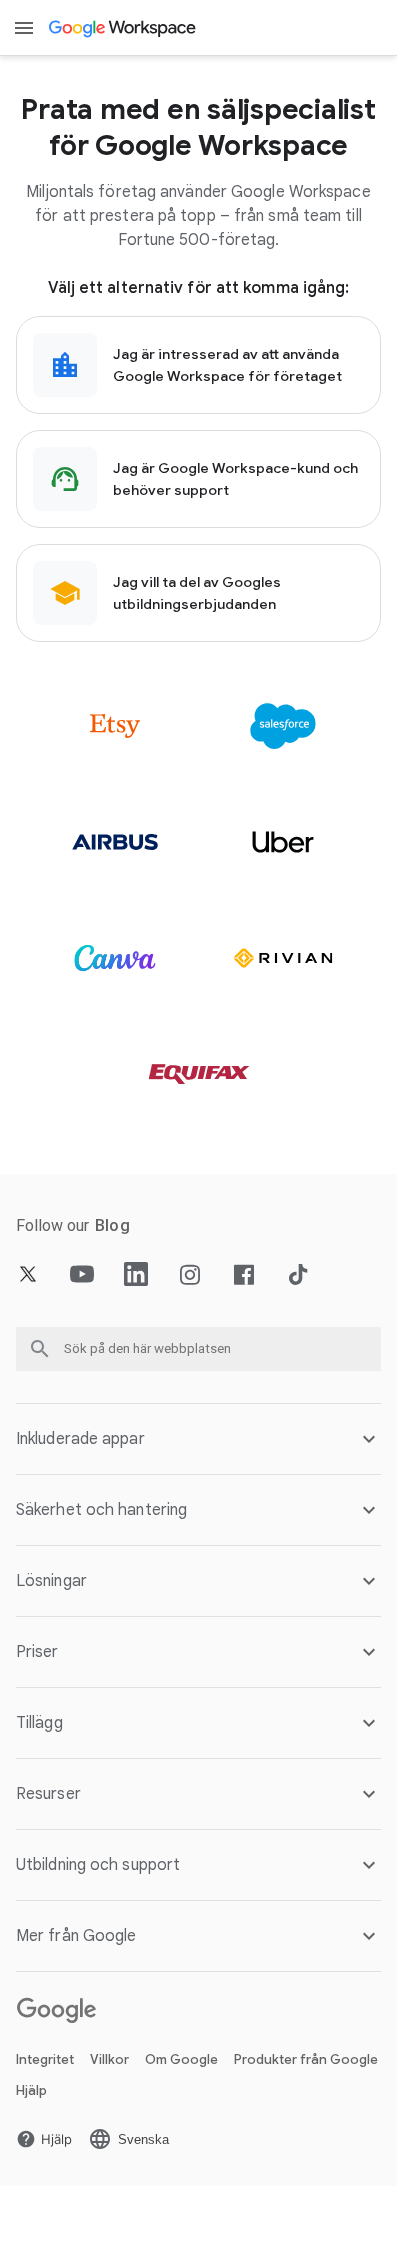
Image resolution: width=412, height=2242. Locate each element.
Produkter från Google (306, 2059)
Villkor (109, 2059)
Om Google (181, 2059)
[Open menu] (24, 28)
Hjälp (31, 2090)
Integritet (45, 2059)
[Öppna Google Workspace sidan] (123, 28)
